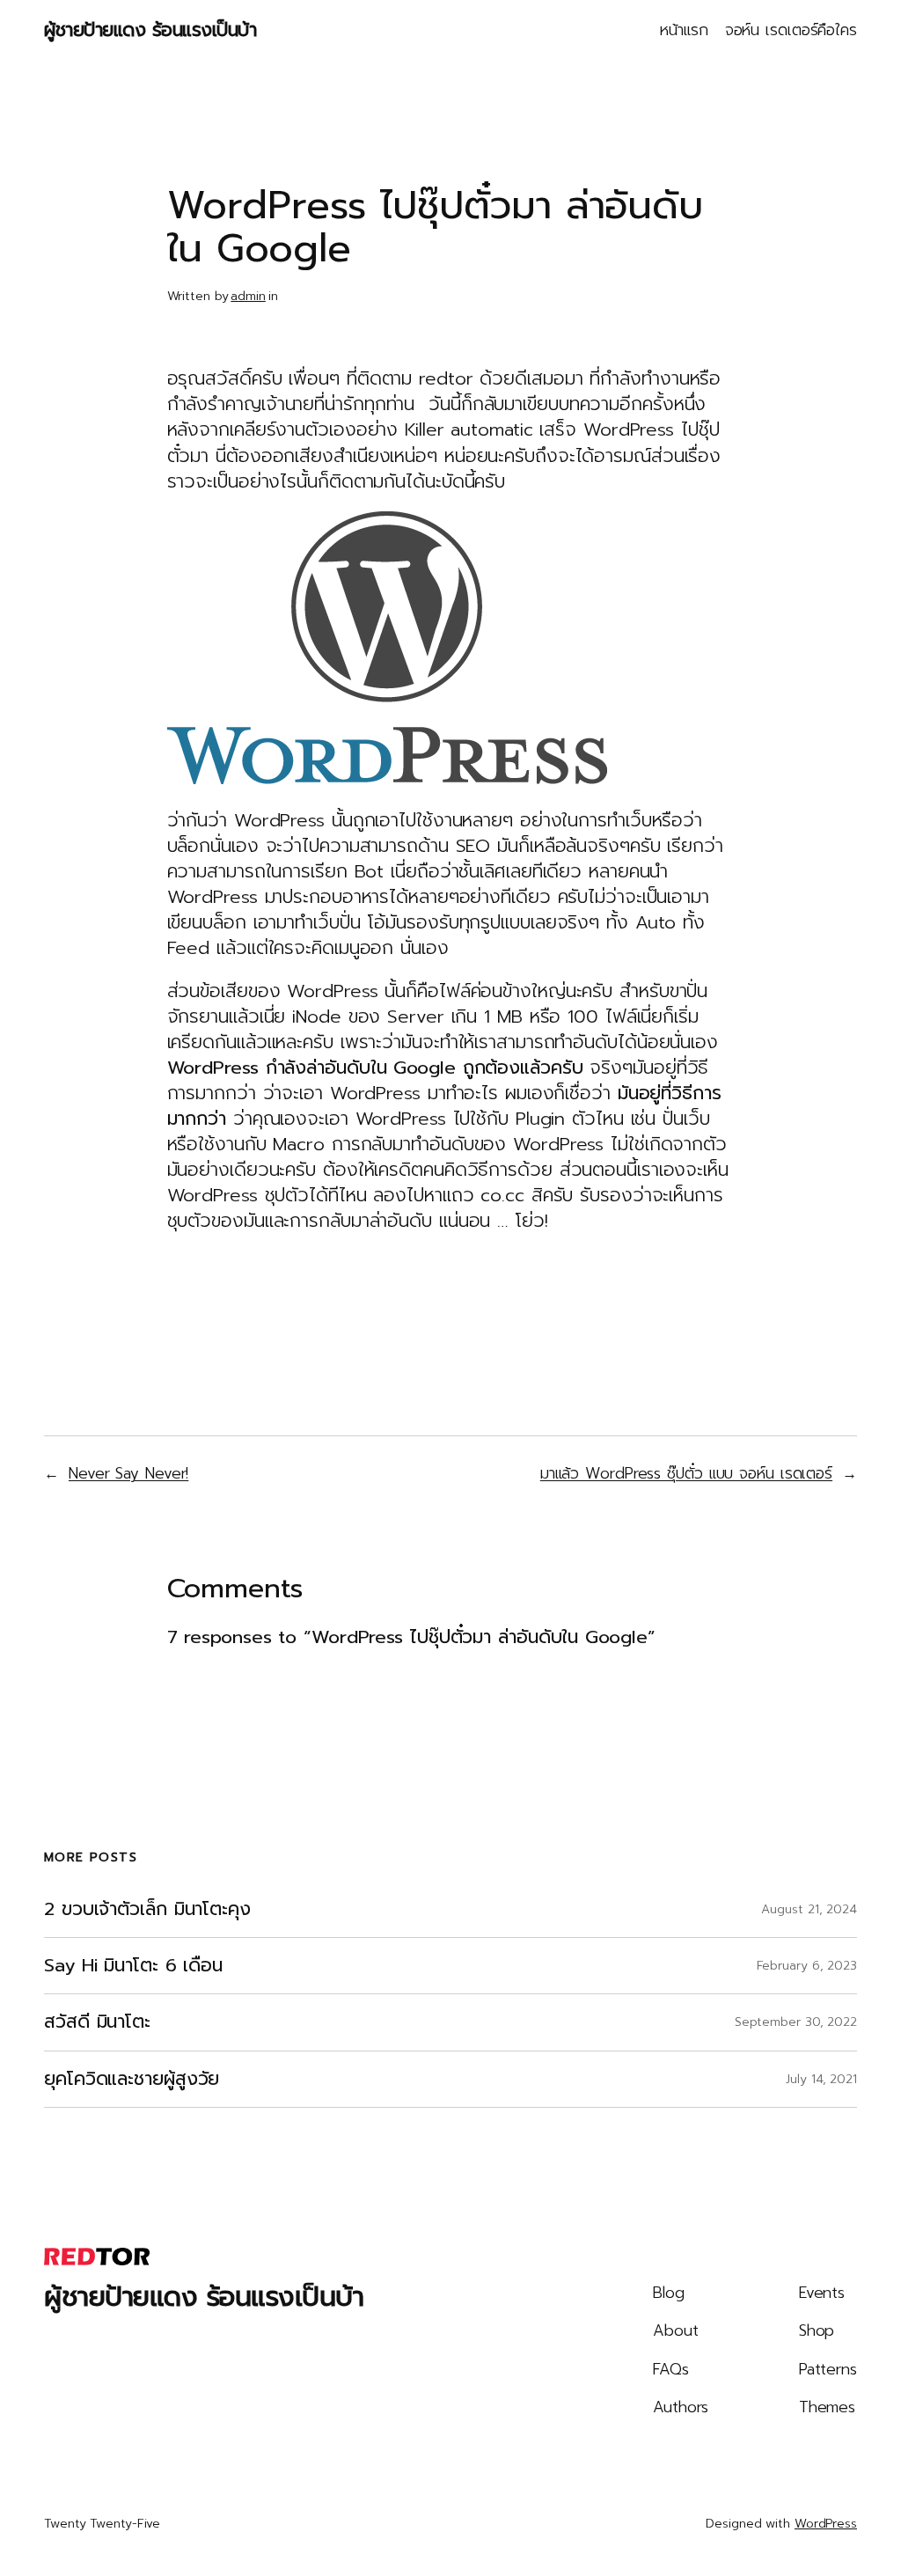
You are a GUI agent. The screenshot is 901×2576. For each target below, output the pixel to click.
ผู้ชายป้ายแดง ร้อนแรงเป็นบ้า (150, 30)
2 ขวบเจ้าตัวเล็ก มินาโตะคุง (147, 1909)
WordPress (826, 2524)
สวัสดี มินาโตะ (97, 2022)
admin (248, 296)
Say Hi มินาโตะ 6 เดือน (133, 1966)
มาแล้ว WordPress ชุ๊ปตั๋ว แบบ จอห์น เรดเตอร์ (686, 1473)
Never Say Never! (128, 1473)
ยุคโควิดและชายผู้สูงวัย (132, 2079)
